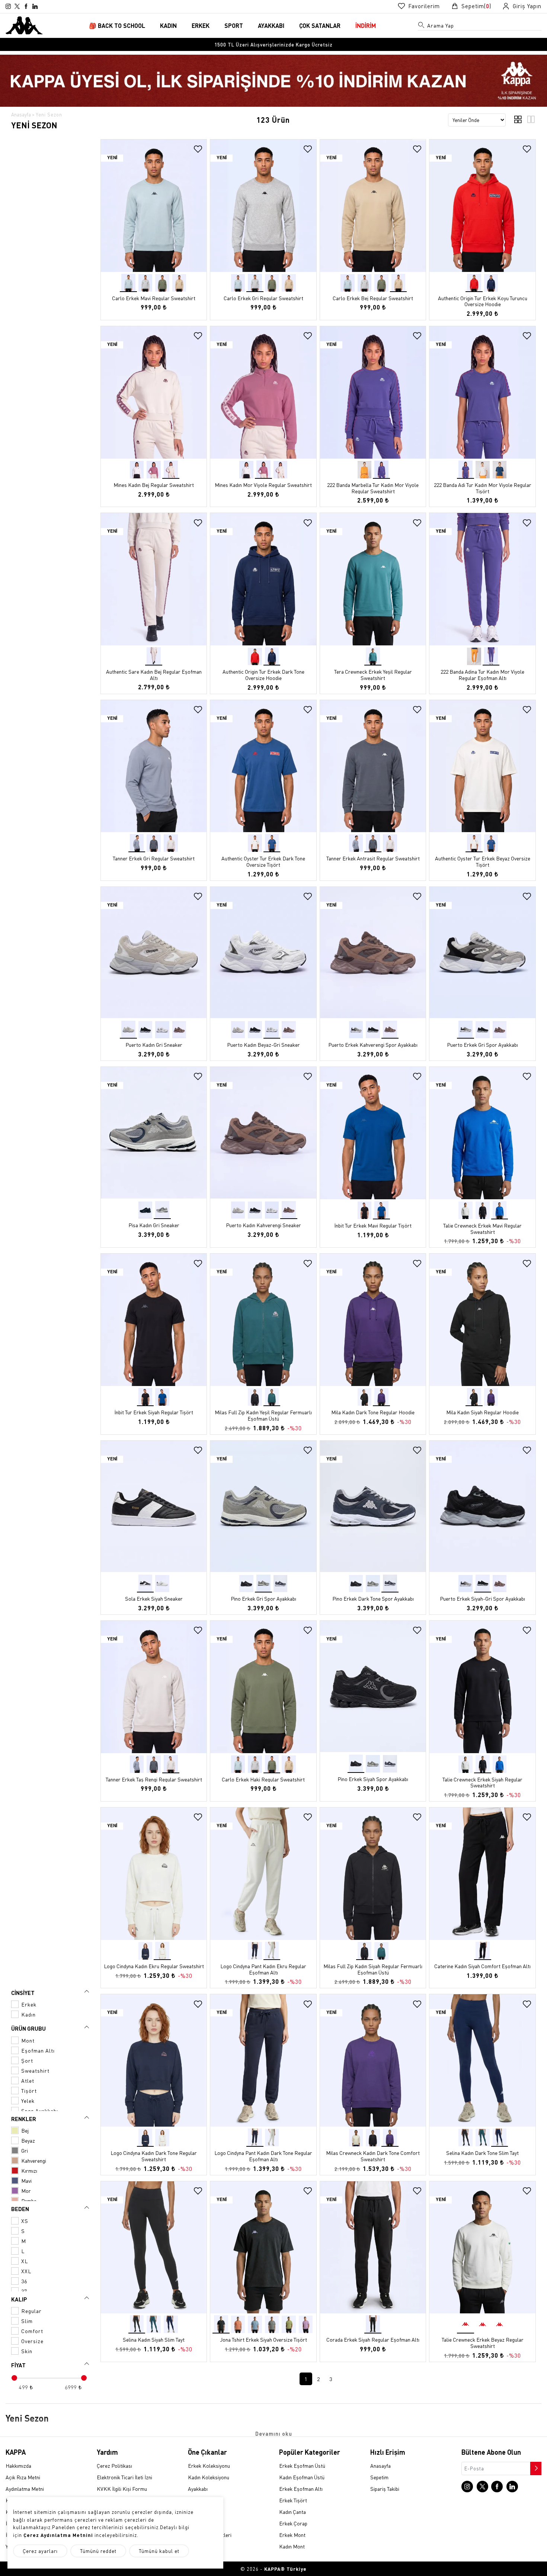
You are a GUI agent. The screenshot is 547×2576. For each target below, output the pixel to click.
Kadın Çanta (292, 2512)
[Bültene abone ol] (535, 2467)
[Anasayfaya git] (24, 25)
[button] (200, 211)
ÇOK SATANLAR (320, 25)
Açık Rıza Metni (23, 2477)
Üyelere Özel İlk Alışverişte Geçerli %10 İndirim (273, 44)
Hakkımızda (18, 2466)
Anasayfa (21, 114)
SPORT (234, 25)
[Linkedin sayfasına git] (35, 6)
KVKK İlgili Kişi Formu (122, 2489)
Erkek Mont (292, 2535)
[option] (273, 44)
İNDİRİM (366, 25)
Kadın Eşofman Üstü (302, 2477)
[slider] (14, 2378)
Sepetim (379, 2477)
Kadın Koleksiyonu (209, 2477)
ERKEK (201, 25)
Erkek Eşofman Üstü (302, 2466)
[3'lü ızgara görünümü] (531, 121)
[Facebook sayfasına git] (26, 6)
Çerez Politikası (114, 2466)
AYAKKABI (271, 25)
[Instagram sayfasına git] (8, 6)
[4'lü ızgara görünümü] (518, 121)
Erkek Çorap (293, 2523)
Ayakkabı (198, 2489)
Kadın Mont (292, 2546)
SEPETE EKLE (154, 265)
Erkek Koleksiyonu (209, 2466)
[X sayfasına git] (17, 6)
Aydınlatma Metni (25, 2489)
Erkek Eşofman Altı (301, 2489)
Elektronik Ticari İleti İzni (124, 2477)
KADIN (168, 25)
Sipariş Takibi (385, 2489)
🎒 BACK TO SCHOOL (117, 25)
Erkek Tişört (293, 2500)
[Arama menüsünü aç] (422, 26)
